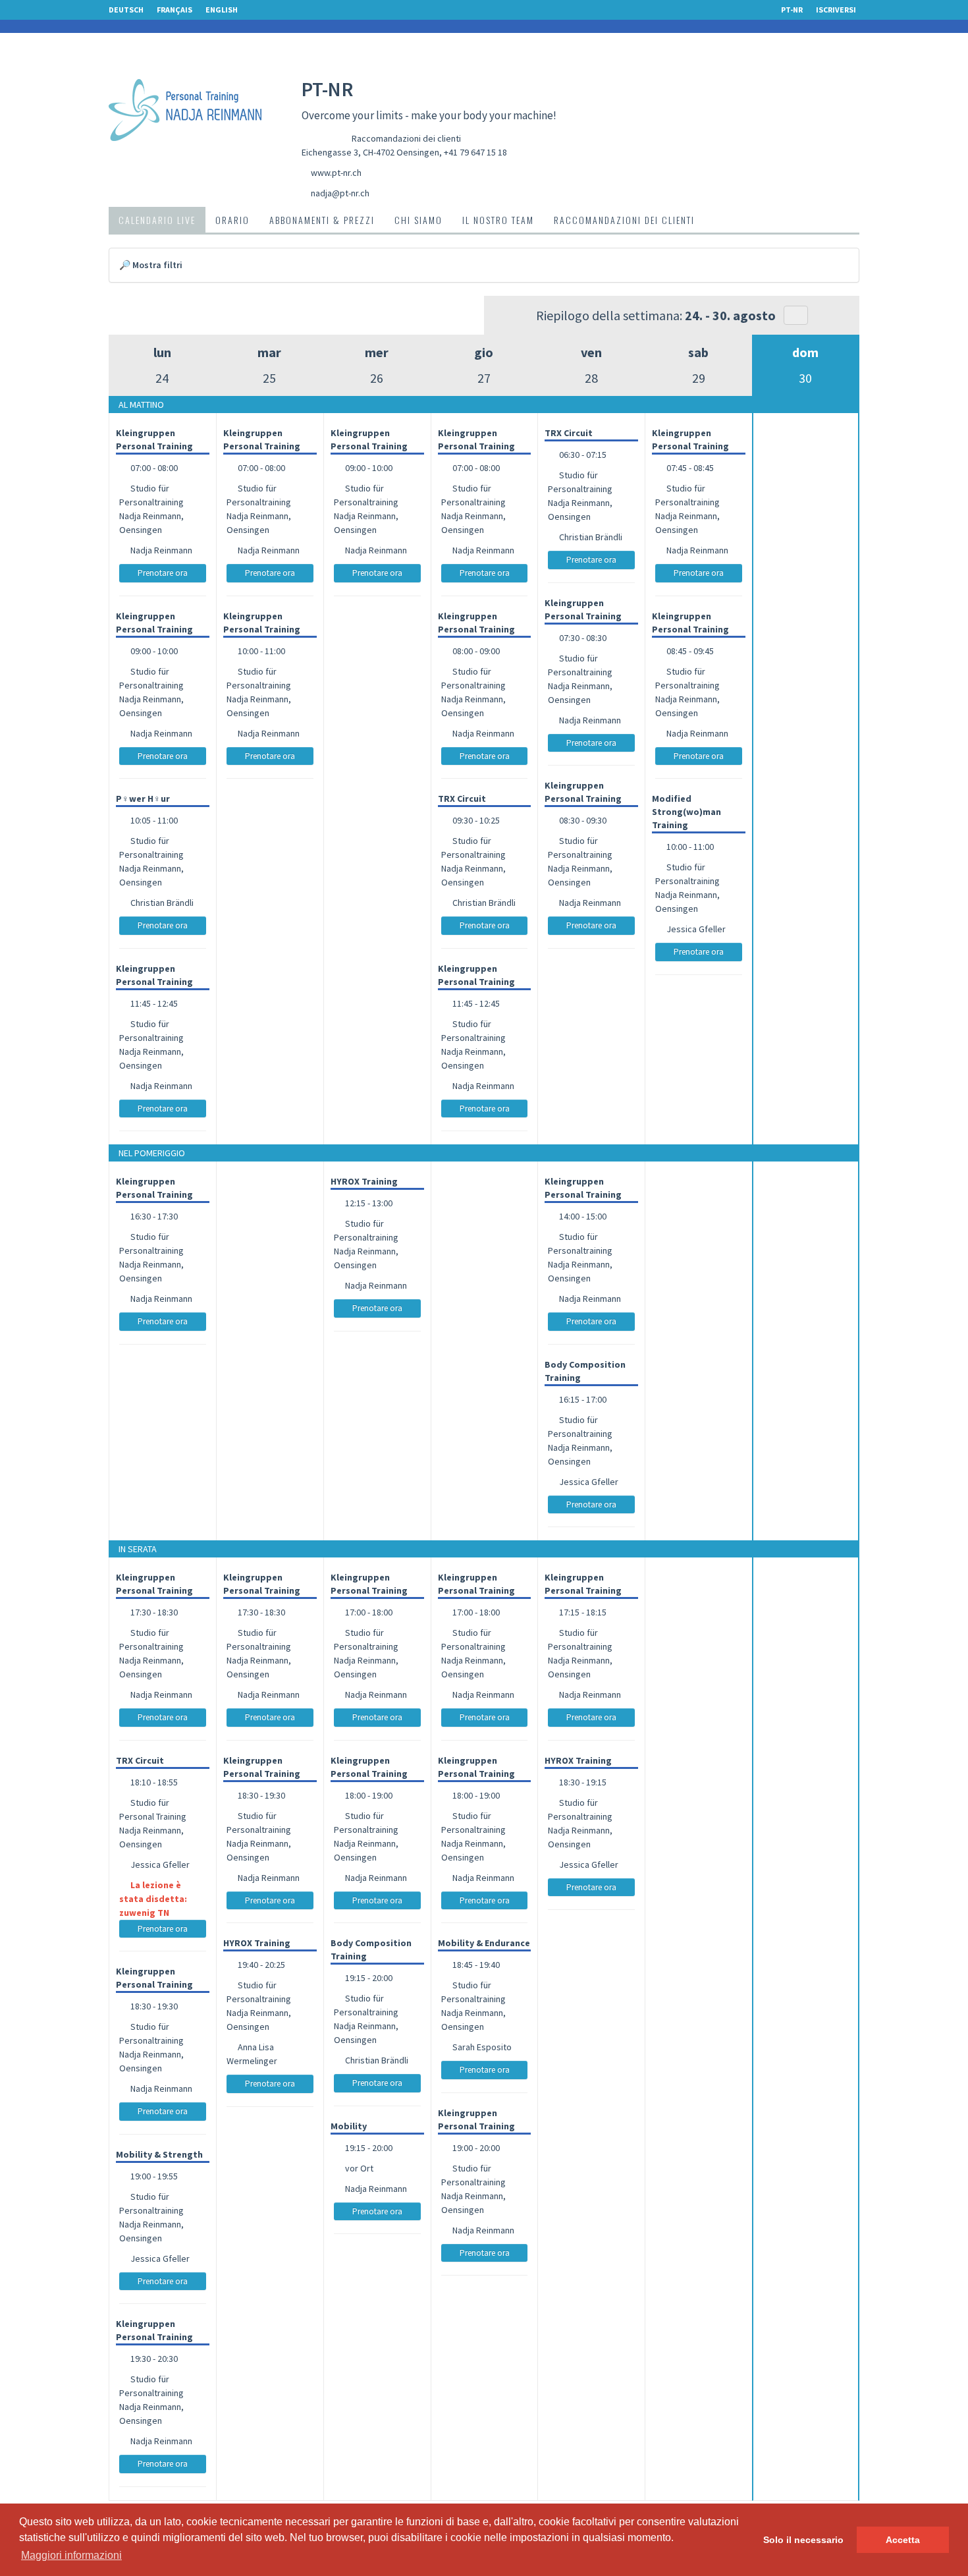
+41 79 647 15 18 (475, 152)
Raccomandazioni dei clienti (406, 138)
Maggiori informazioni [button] (71, 2555)
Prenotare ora (163, 573)
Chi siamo (418, 220)
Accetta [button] (903, 2540)
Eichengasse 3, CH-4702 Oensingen (370, 152)
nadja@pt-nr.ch (340, 193)
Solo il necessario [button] (803, 2540)
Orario (232, 220)
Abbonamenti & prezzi (322, 220)
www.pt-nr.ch (336, 173)
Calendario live (157, 220)
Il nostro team (498, 220)
